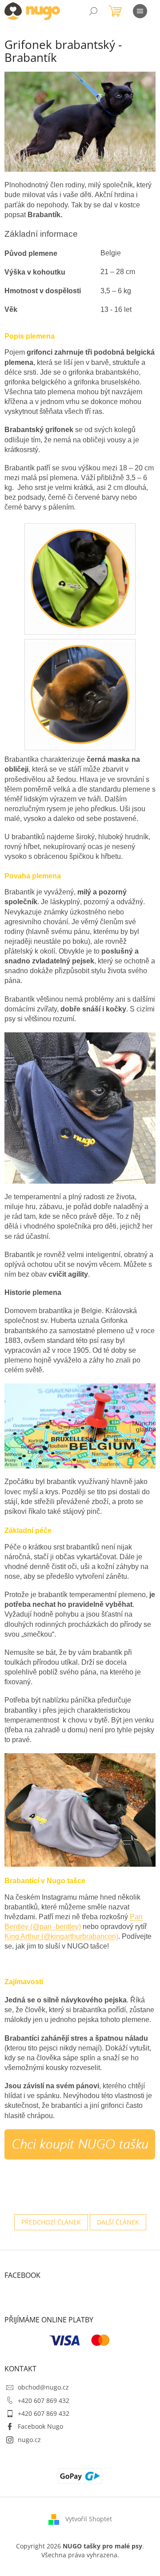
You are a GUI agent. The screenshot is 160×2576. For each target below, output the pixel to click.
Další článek (118, 2222)
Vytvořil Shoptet (89, 2519)
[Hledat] (93, 11)
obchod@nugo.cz (43, 2387)
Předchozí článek (51, 2222)
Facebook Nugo (40, 2426)
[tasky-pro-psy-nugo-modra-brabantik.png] (80, 693)
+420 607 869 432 (44, 2400)
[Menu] (140, 11)
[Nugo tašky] (80, 2143)
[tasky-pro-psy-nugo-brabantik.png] (80, 577)
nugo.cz (29, 2440)
